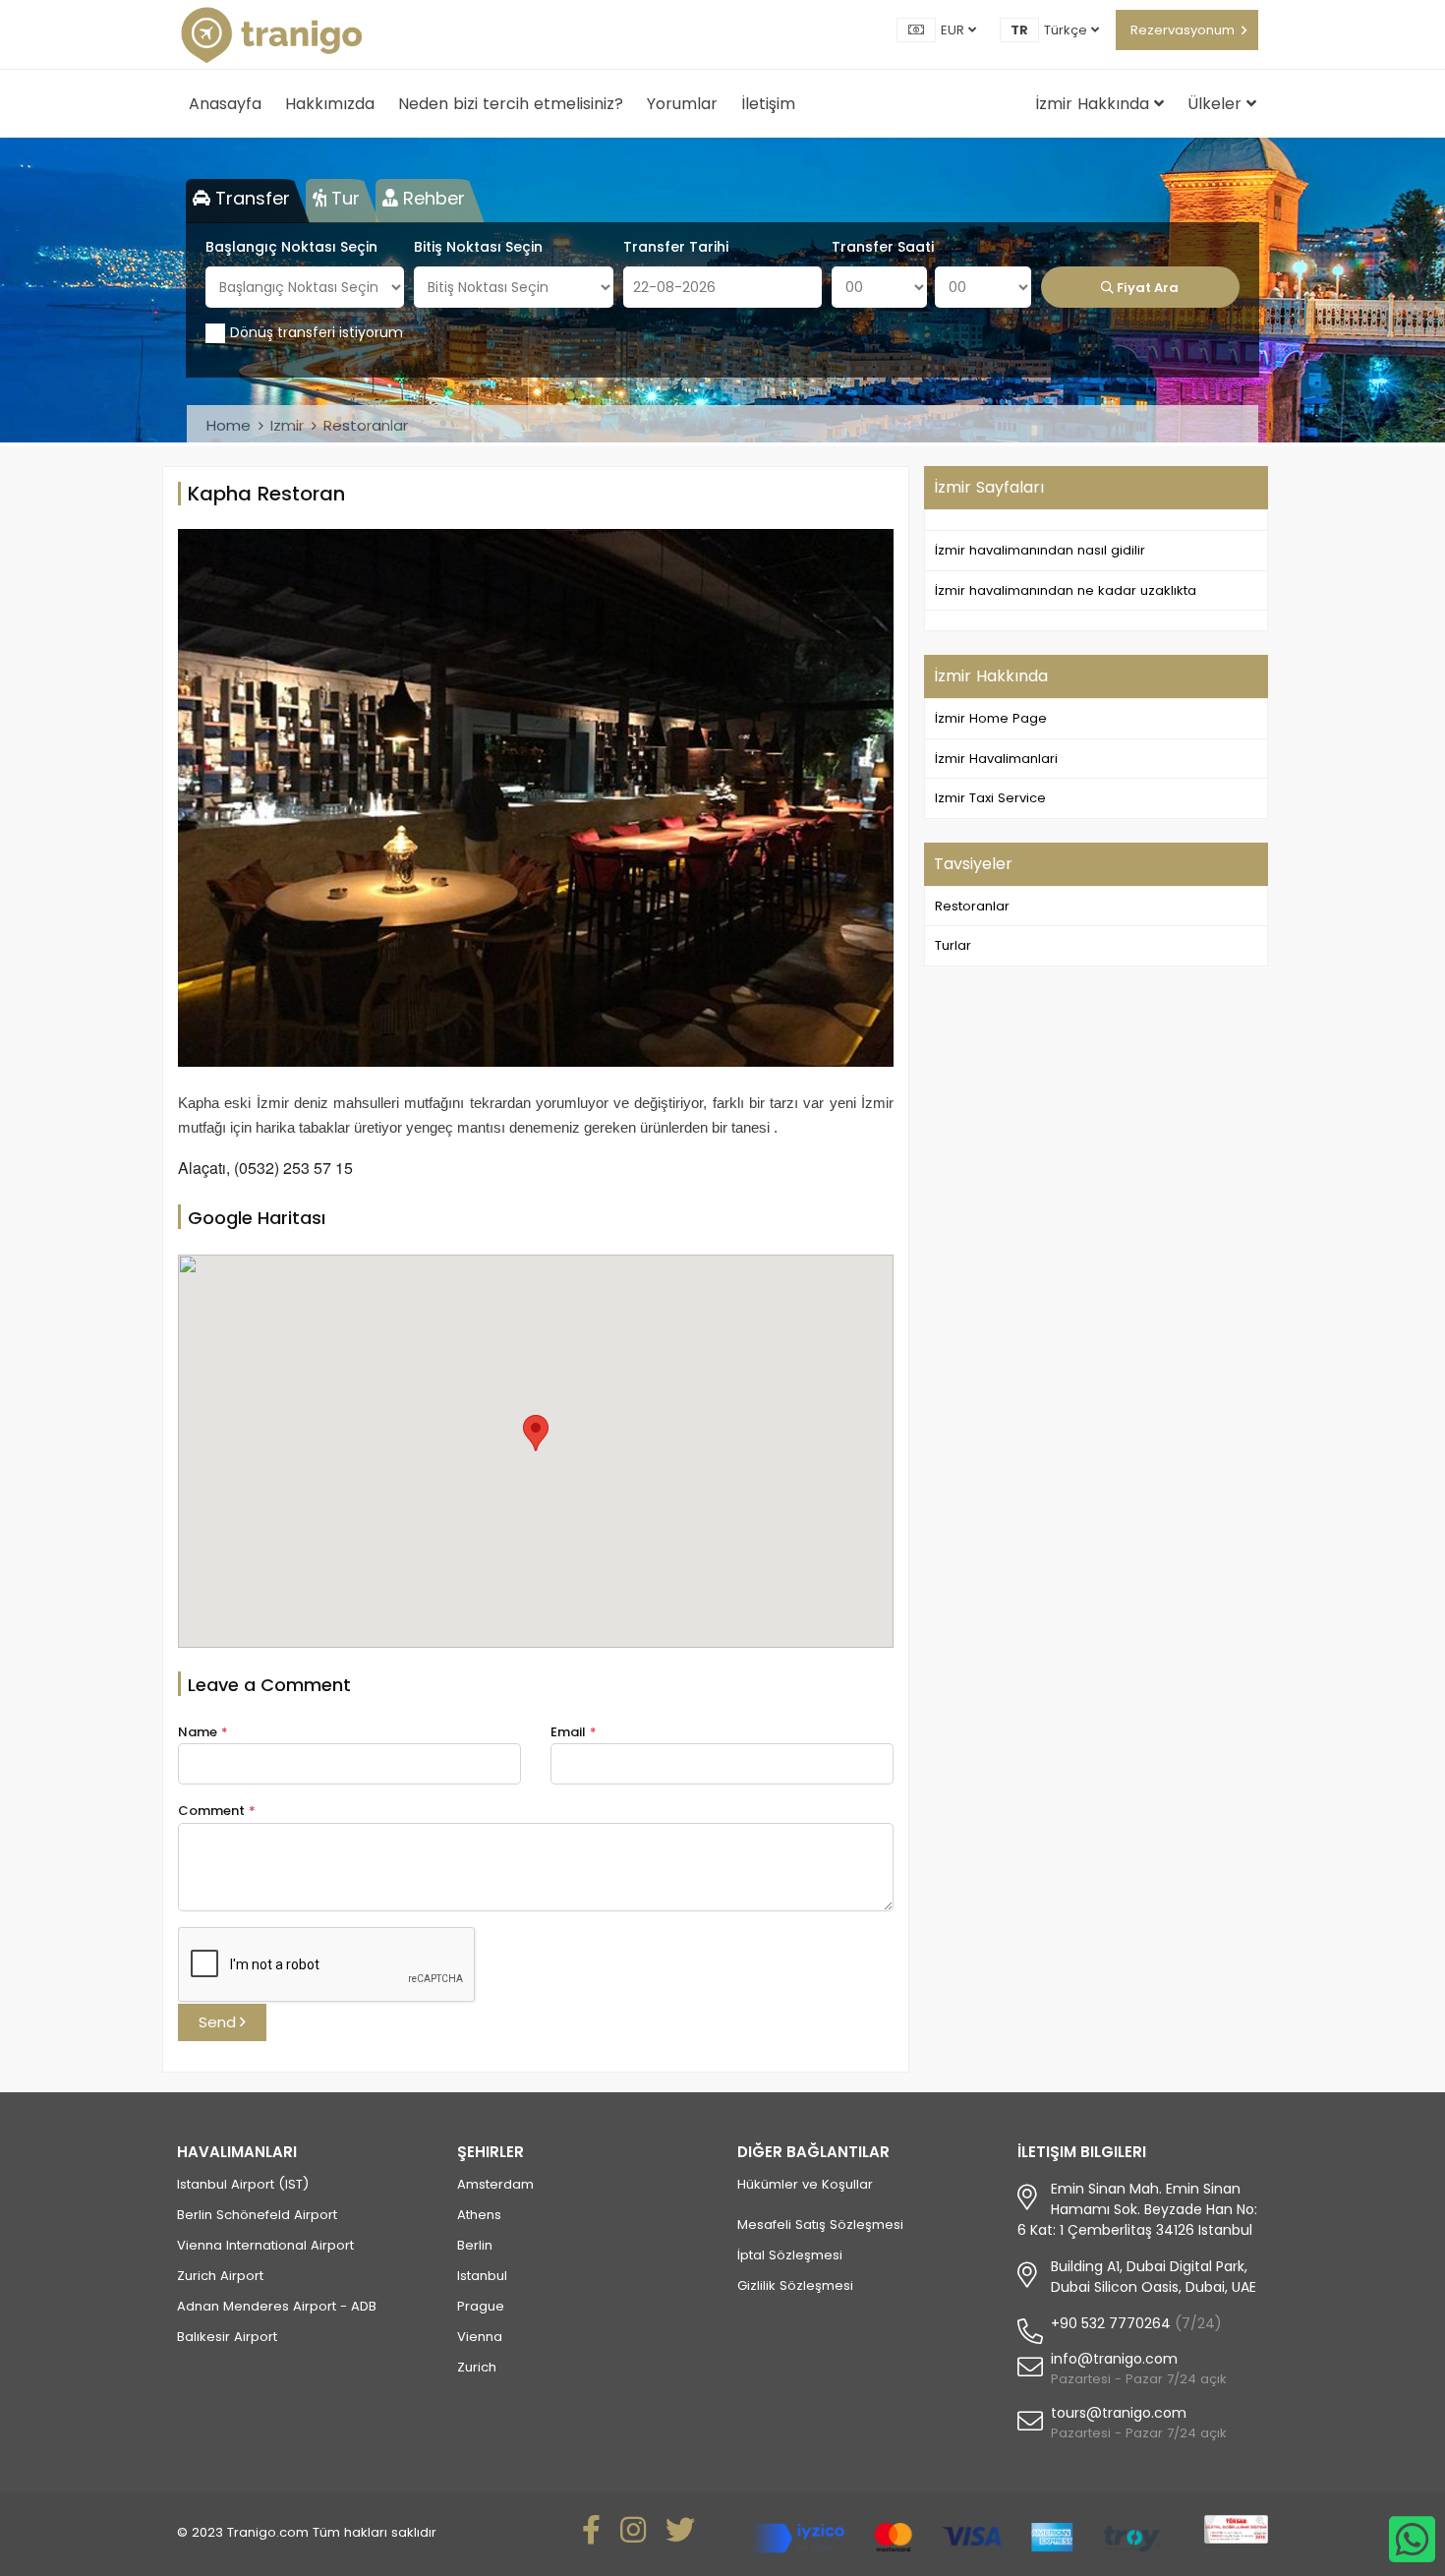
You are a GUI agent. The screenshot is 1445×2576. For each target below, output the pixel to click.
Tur (343, 198)
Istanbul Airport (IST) (243, 2184)
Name (203, 1732)
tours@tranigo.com (1119, 2413)
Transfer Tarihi (676, 247)
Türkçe (1068, 30)
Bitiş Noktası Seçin (478, 247)
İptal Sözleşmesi (790, 2255)
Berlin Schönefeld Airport (257, 2215)
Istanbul (482, 2276)
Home (229, 425)
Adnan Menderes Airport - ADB (277, 2306)
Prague (481, 2306)
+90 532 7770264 (1111, 2323)
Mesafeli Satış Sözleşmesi (820, 2225)
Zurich (477, 2367)
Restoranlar (366, 425)
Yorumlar (682, 104)
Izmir (287, 425)
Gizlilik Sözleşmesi (795, 2285)
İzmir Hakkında (1095, 104)
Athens (479, 2215)
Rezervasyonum (1183, 30)
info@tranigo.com (1114, 2359)
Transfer (250, 198)
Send (219, 2022)
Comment (217, 1811)
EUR (954, 30)
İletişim (768, 104)
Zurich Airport (220, 2276)
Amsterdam (495, 2184)
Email (574, 1732)
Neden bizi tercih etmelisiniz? (511, 104)
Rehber (432, 198)
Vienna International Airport (265, 2245)
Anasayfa (225, 104)
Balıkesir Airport (227, 2337)
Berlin (475, 2245)
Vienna (480, 2337)
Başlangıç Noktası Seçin (291, 247)
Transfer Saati (883, 247)
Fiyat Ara (1146, 288)
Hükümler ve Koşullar (805, 2184)
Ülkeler (1217, 104)
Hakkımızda (330, 104)
